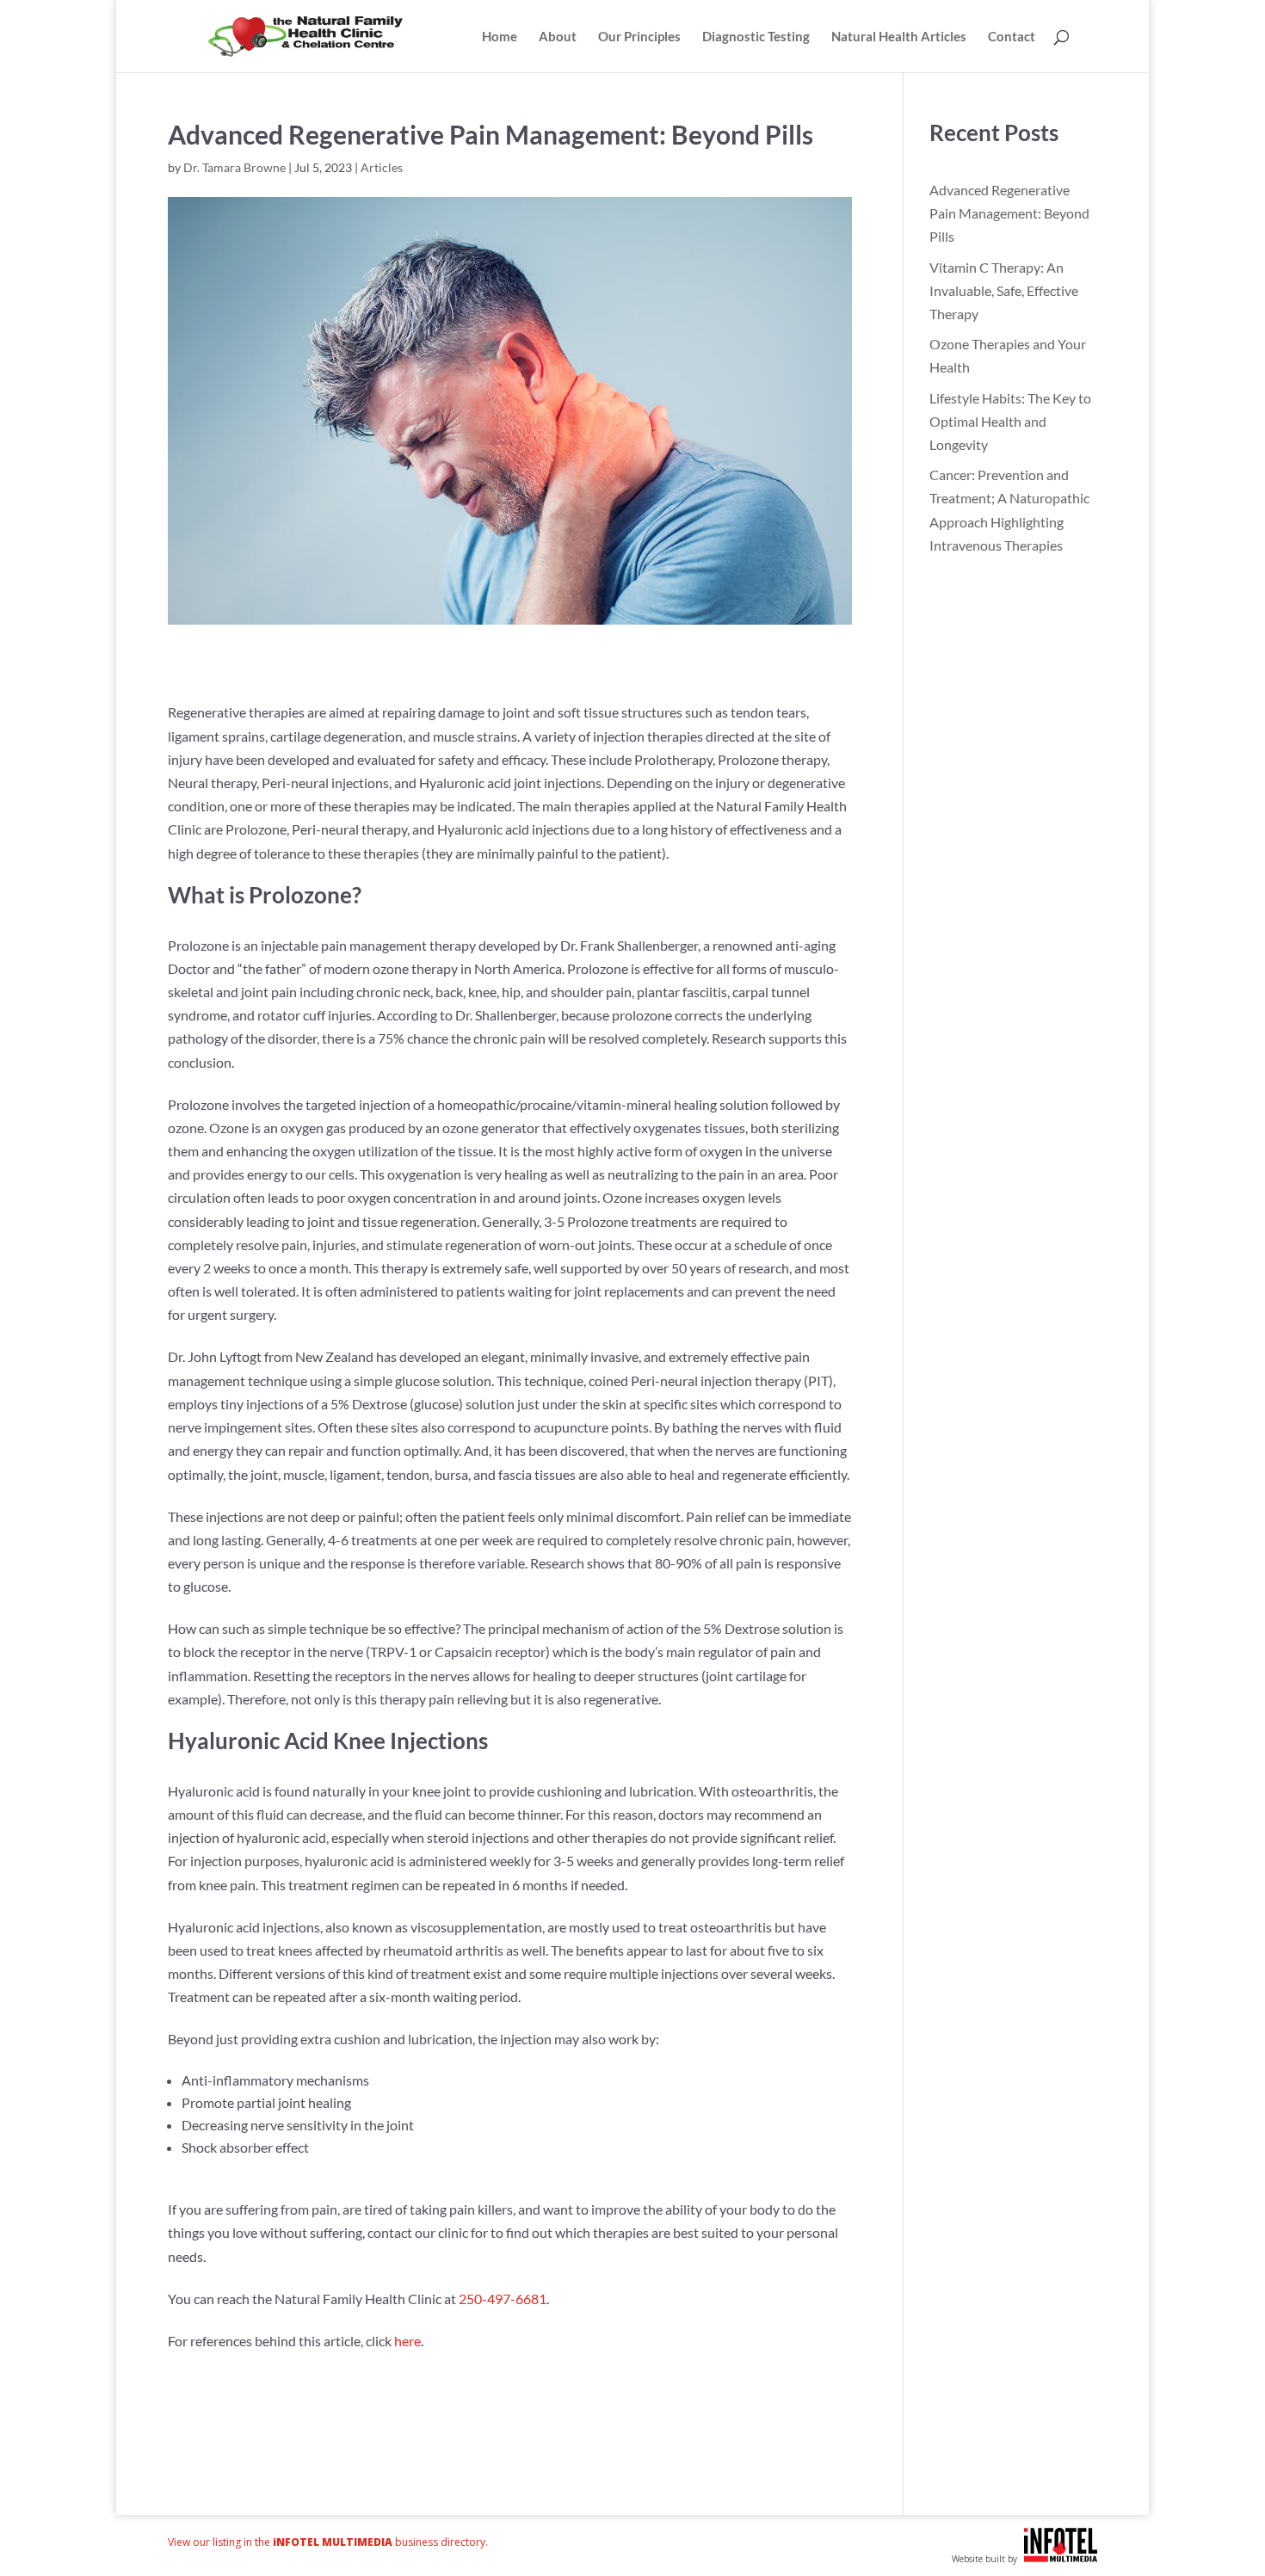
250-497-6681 (503, 2299)
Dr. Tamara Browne (234, 167)
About (558, 37)
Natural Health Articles (899, 37)
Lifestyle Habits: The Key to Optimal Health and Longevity (1010, 421)
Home (500, 37)
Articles (382, 167)
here (407, 2341)
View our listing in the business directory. (328, 2542)
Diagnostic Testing (756, 37)
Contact (1012, 37)
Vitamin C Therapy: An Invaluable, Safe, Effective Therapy (1004, 290)
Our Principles (639, 37)
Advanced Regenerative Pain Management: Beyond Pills (1009, 213)
